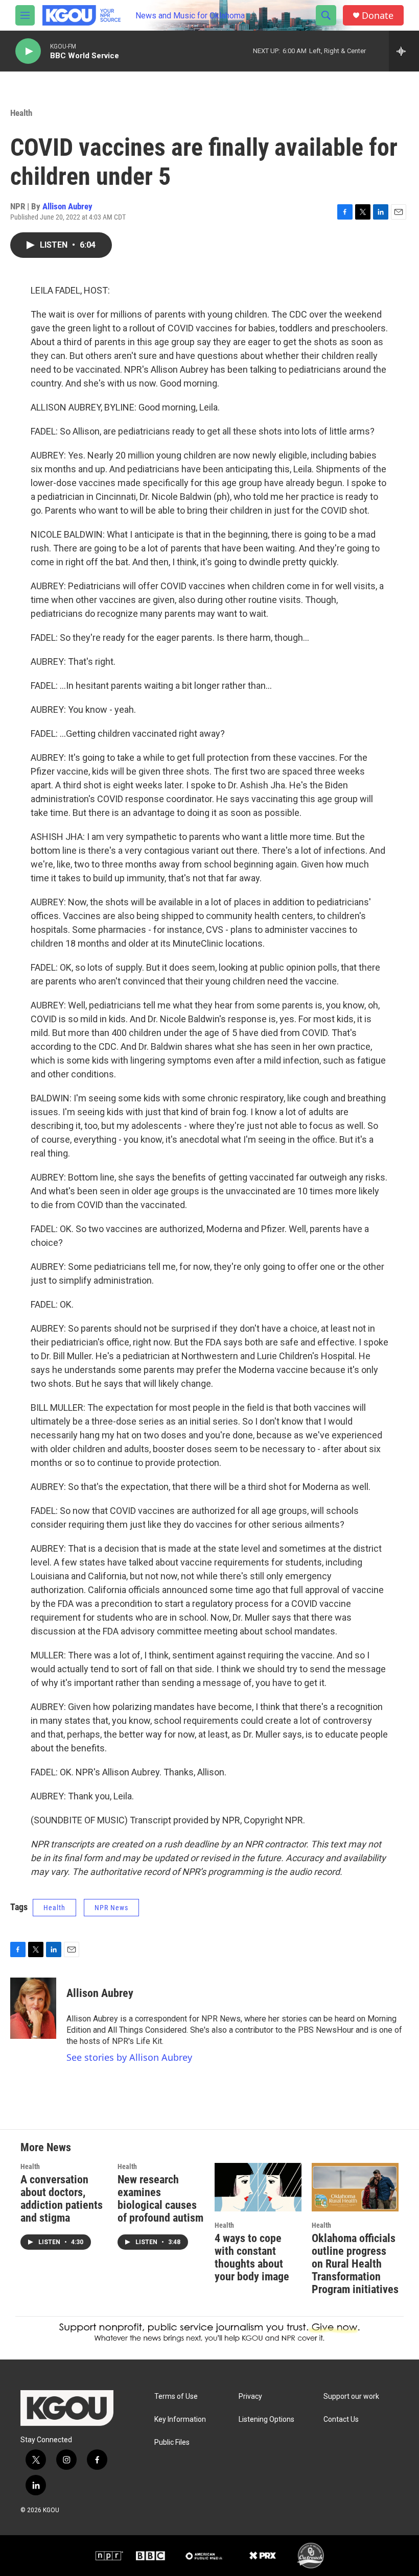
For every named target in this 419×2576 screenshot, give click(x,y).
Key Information (180, 2419)
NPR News (111, 1908)
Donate (378, 16)
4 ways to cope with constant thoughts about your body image (252, 2257)
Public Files (172, 2442)
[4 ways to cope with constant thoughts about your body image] (258, 2187)
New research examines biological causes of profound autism (160, 2199)
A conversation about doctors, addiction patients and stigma (62, 2199)
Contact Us (341, 2419)
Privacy (250, 2397)
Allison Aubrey (67, 206)
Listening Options (266, 2419)
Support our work (351, 2397)
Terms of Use (176, 2397)
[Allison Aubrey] (33, 2008)
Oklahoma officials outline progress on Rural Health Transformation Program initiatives (355, 2264)
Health (21, 113)
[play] (28, 51)
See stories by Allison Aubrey (129, 2057)
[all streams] (404, 51)
